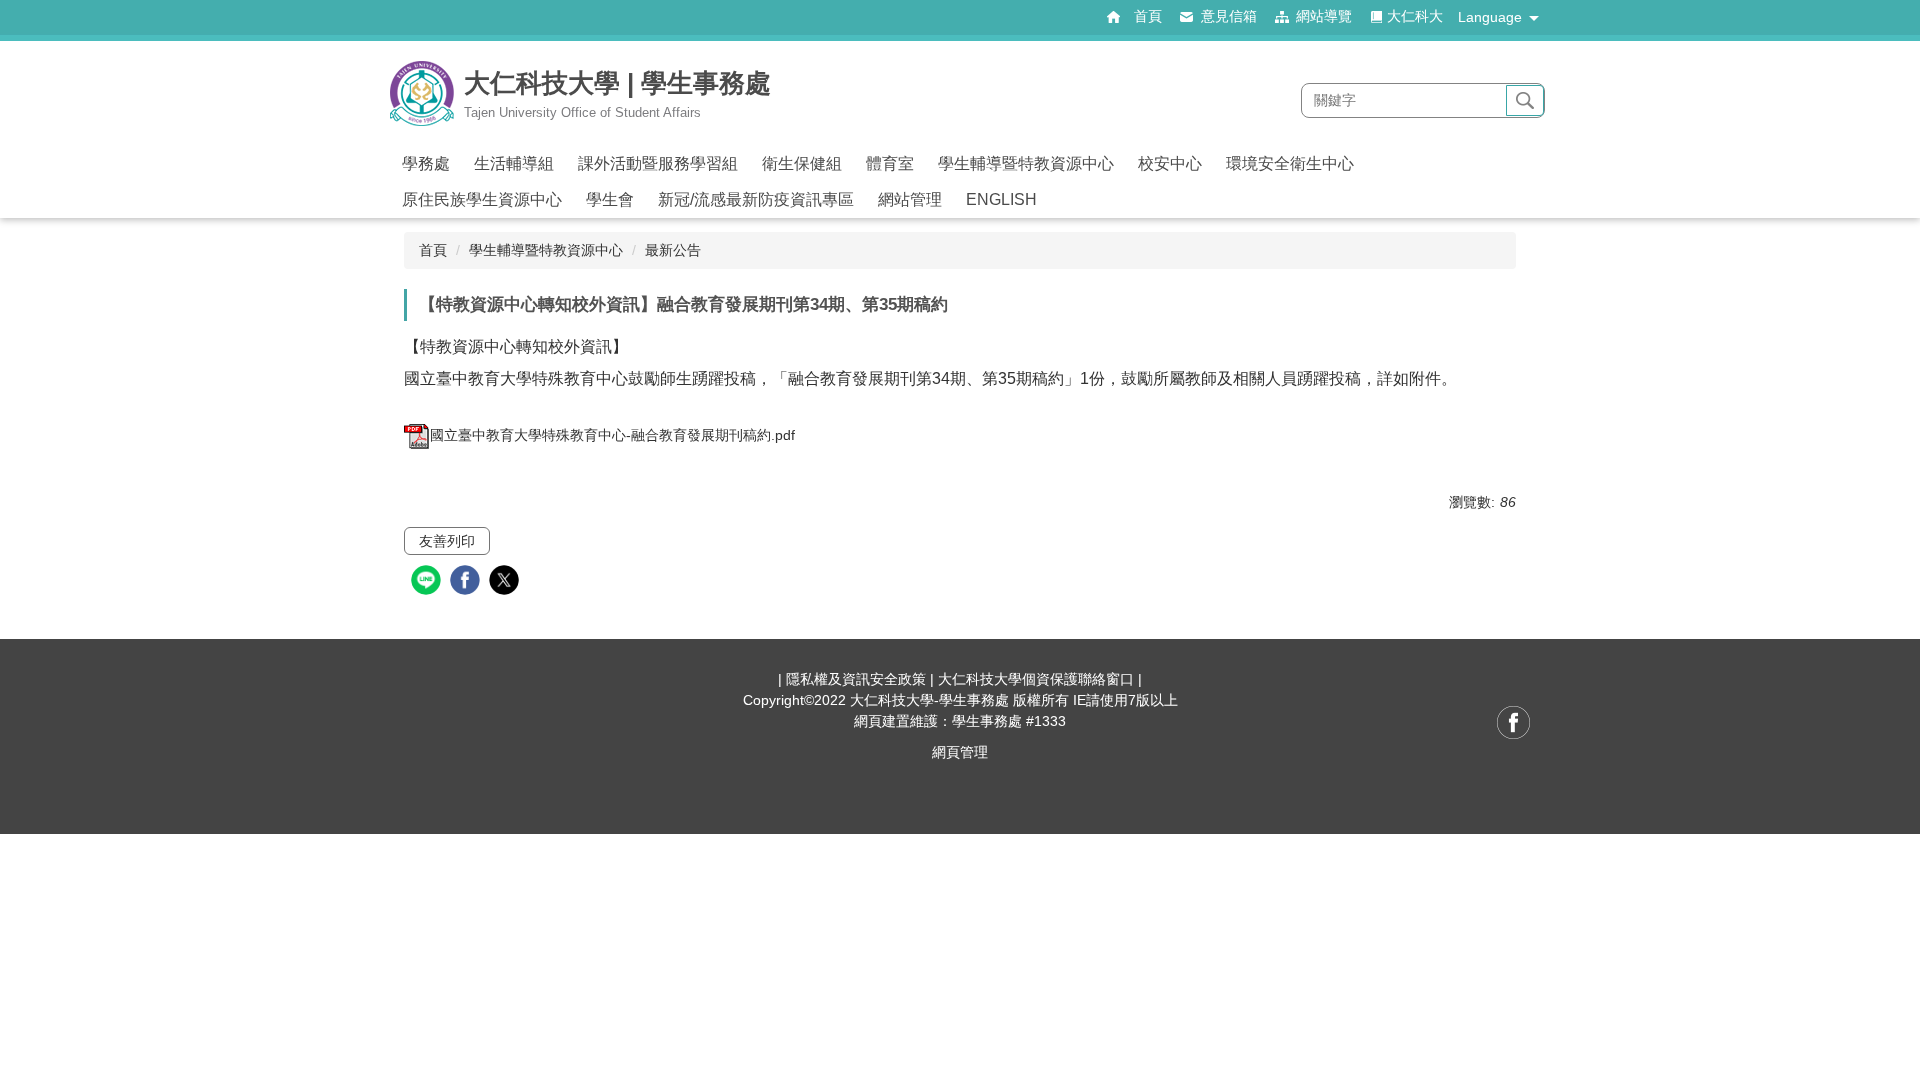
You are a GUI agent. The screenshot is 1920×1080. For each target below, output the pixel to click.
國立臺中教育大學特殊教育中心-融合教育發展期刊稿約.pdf (612, 435)
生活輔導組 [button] (514, 163)
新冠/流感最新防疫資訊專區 (756, 199)
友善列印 (447, 541)
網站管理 (910, 199)
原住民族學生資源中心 (482, 199)
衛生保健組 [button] (802, 163)
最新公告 (673, 250)
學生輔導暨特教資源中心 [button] (1026, 163)
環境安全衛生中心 (1290, 163)
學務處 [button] (426, 163)
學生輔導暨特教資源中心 (546, 250)
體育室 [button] (890, 163)
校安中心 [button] (1170, 163)
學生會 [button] (610, 199)
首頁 (433, 250)
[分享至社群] (428, 582)
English (1001, 199)
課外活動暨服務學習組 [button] (658, 163)
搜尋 (1525, 101)
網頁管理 (960, 752)
